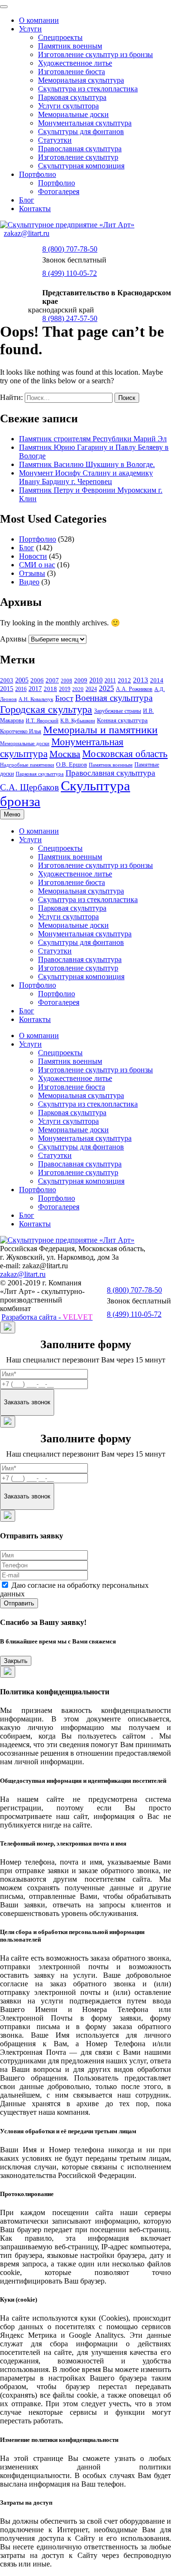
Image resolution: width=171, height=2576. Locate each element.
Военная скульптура (114, 698)
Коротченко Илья (21, 732)
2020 (78, 689)
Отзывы (32, 573)
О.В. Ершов (71, 764)
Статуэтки (55, 140)
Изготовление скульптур (78, 157)
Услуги (30, 29)
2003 (7, 680)
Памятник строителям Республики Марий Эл (93, 439)
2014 (157, 680)
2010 (96, 680)
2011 (110, 680)
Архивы (13, 639)
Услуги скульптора (68, 106)
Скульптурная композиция (81, 166)
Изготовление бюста (71, 72)
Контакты (35, 209)
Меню (12, 814)
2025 (106, 688)
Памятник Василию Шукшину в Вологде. (87, 464)
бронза (20, 801)
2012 (124, 680)
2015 (7, 689)
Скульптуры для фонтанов (81, 131)
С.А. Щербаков (29, 787)
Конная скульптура (122, 720)
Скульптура (95, 786)
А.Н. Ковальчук (36, 699)
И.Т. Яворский (42, 721)
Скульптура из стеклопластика (88, 89)
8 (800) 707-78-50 (70, 249)
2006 (37, 680)
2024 (91, 689)
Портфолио (38, 174)
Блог (27, 200)
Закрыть (16, 1661)
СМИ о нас (37, 565)
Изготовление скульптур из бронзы (95, 54)
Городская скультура (46, 709)
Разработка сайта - (47, 1317)
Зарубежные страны (118, 711)
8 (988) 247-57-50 (70, 318)
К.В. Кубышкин (78, 721)
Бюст (64, 698)
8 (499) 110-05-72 (70, 273)
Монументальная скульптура (85, 123)
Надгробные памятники (27, 765)
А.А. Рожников (134, 689)
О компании (39, 20)
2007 (52, 680)
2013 (141, 680)
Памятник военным (70, 46)
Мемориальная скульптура (81, 80)
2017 (35, 689)
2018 (50, 689)
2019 (65, 689)
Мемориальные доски (73, 114)
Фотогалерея (59, 191)
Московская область (125, 754)
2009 (81, 680)
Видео (29, 582)
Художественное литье (75, 63)
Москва (65, 754)
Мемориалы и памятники (100, 730)
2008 (66, 680)
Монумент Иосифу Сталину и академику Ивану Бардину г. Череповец (86, 477)
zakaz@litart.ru (27, 233)
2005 (22, 680)
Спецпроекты (60, 37)
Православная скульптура (80, 149)
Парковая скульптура (72, 97)
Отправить (19, 1603)
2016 (21, 689)
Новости (33, 556)
